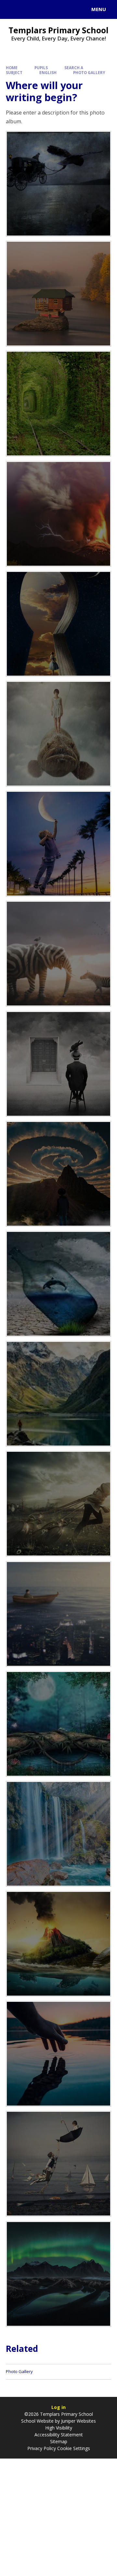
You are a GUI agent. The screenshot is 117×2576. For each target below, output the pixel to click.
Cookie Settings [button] (74, 2448)
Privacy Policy (42, 2448)
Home (12, 68)
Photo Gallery (89, 73)
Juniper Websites (78, 2421)
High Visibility (59, 2428)
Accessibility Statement (59, 2435)
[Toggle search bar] (12, 9)
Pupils (41, 68)
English (48, 73)
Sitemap (59, 2441)
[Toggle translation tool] (29, 9)
